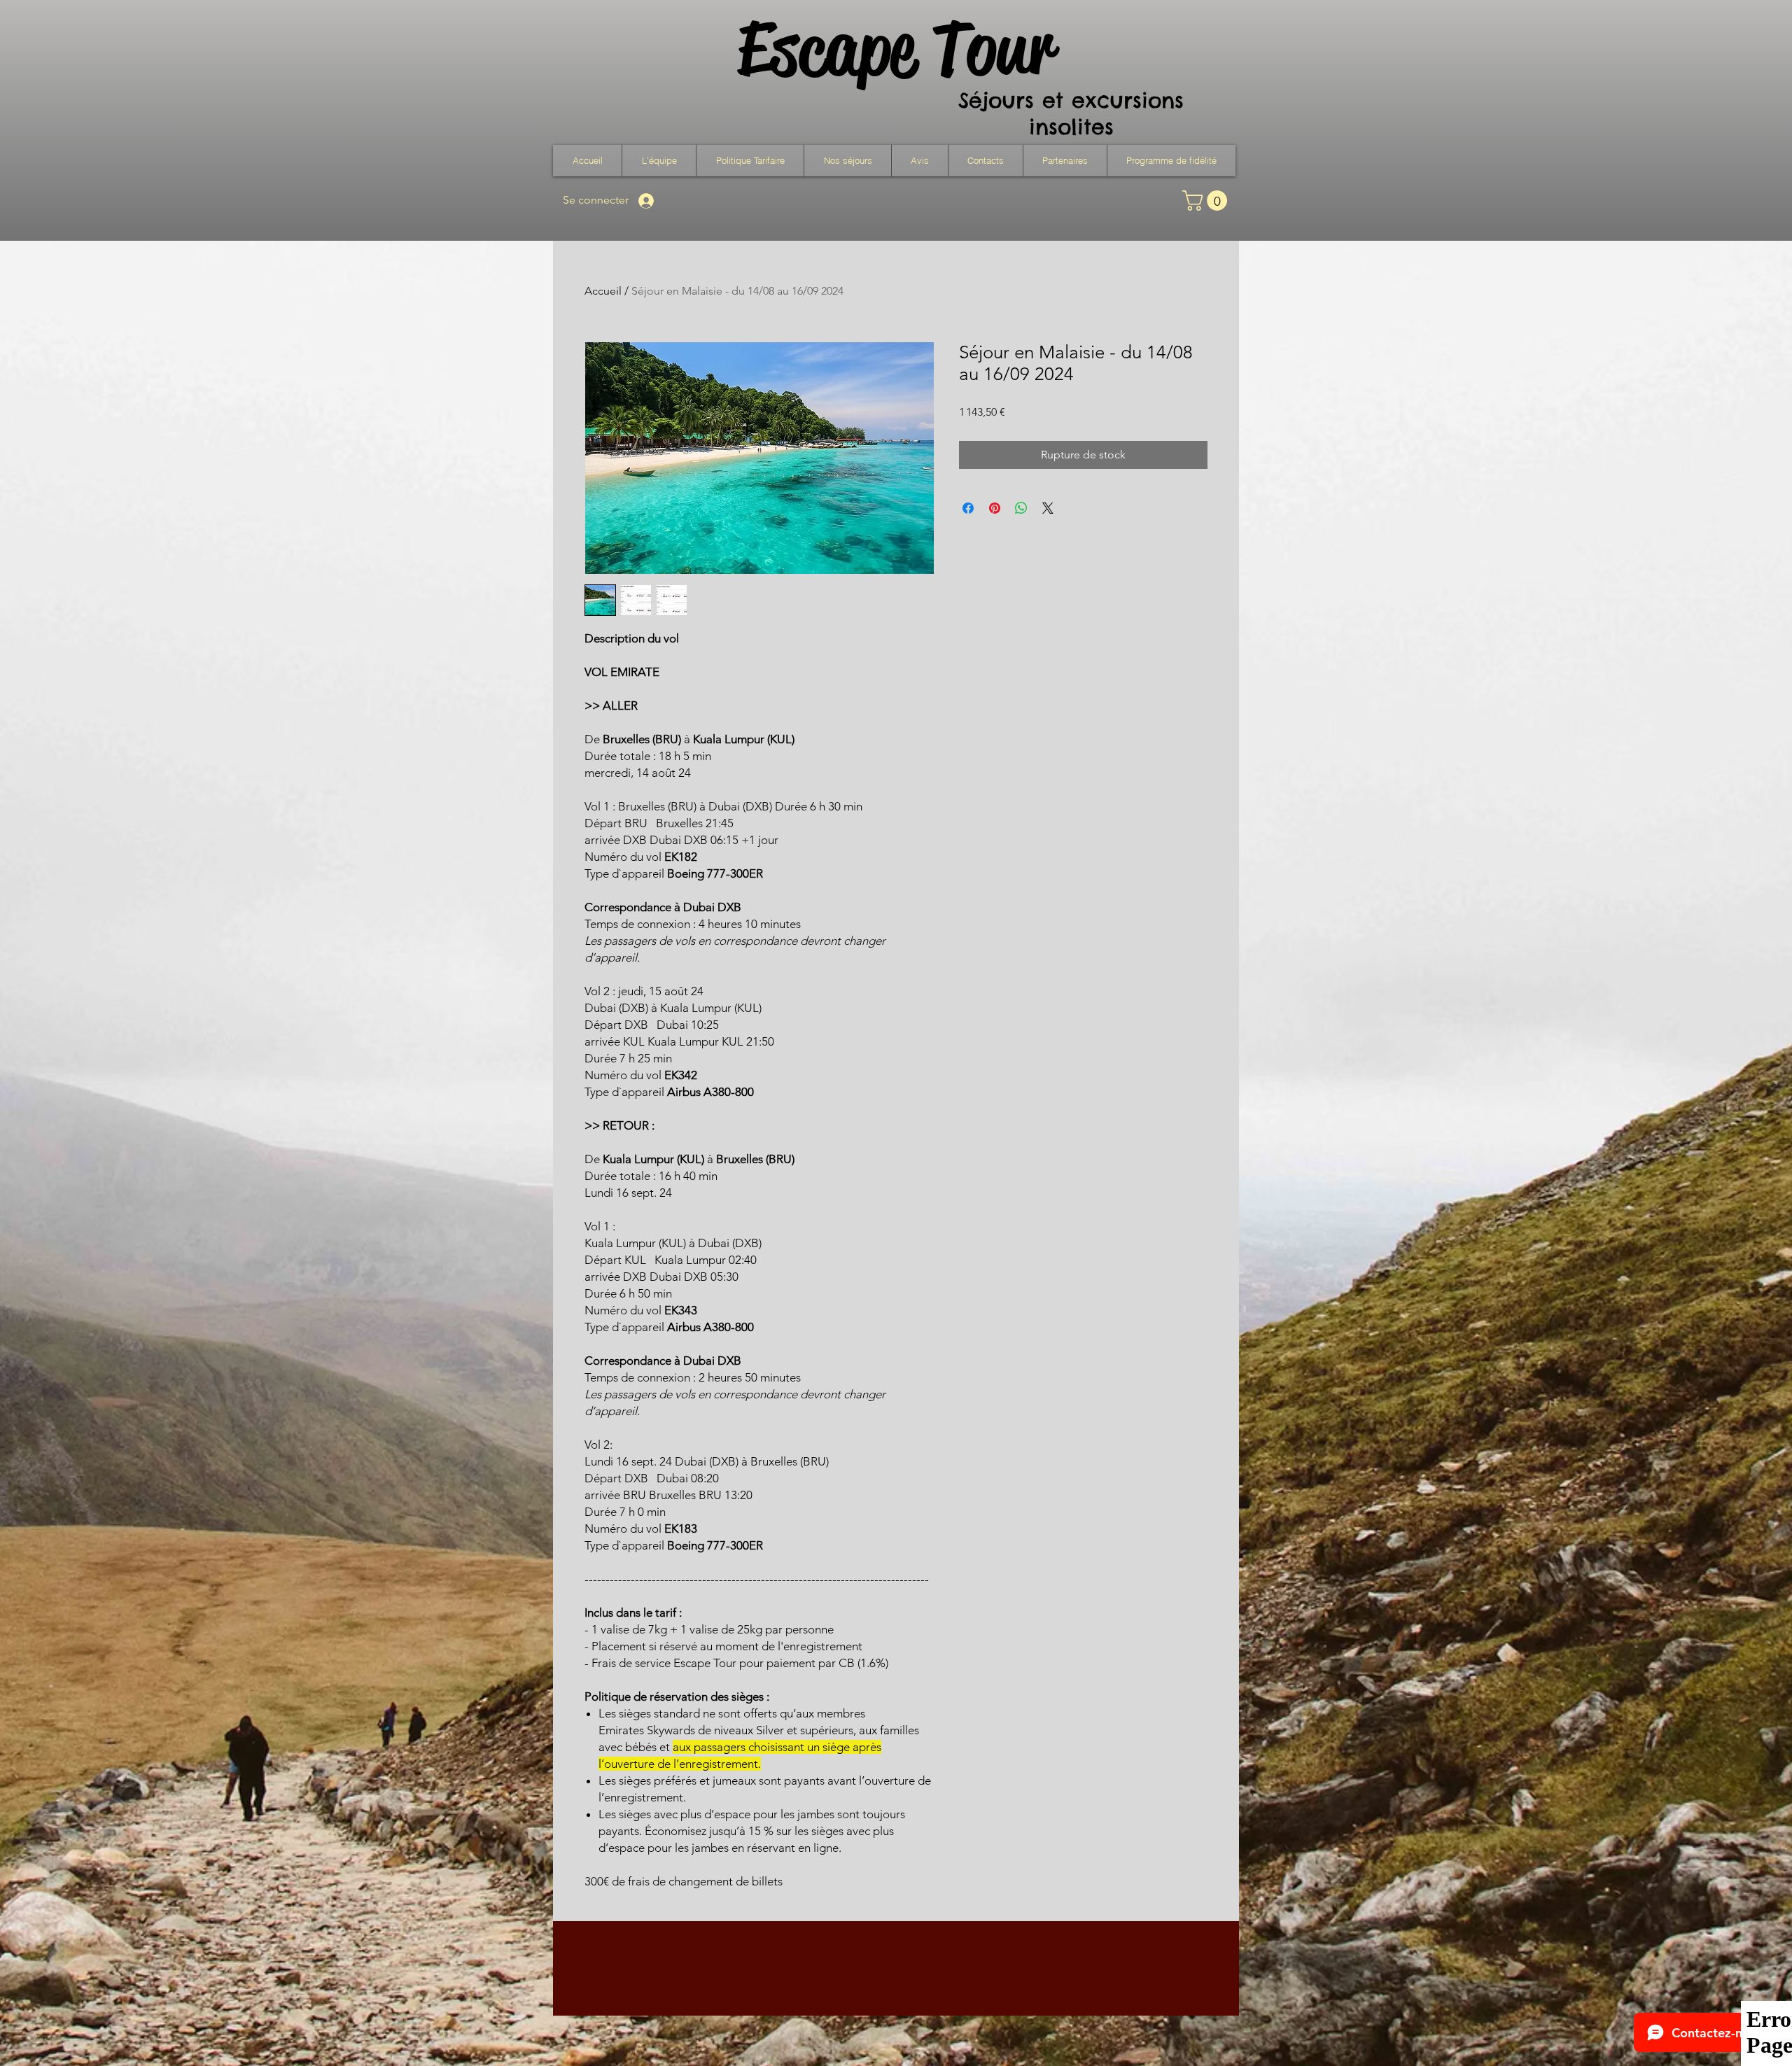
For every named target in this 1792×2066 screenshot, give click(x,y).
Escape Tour (895, 49)
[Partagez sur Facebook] (968, 508)
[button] (847, 161)
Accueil (603, 291)
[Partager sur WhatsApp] (1021, 508)
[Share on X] (1048, 508)
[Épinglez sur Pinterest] (995, 508)
